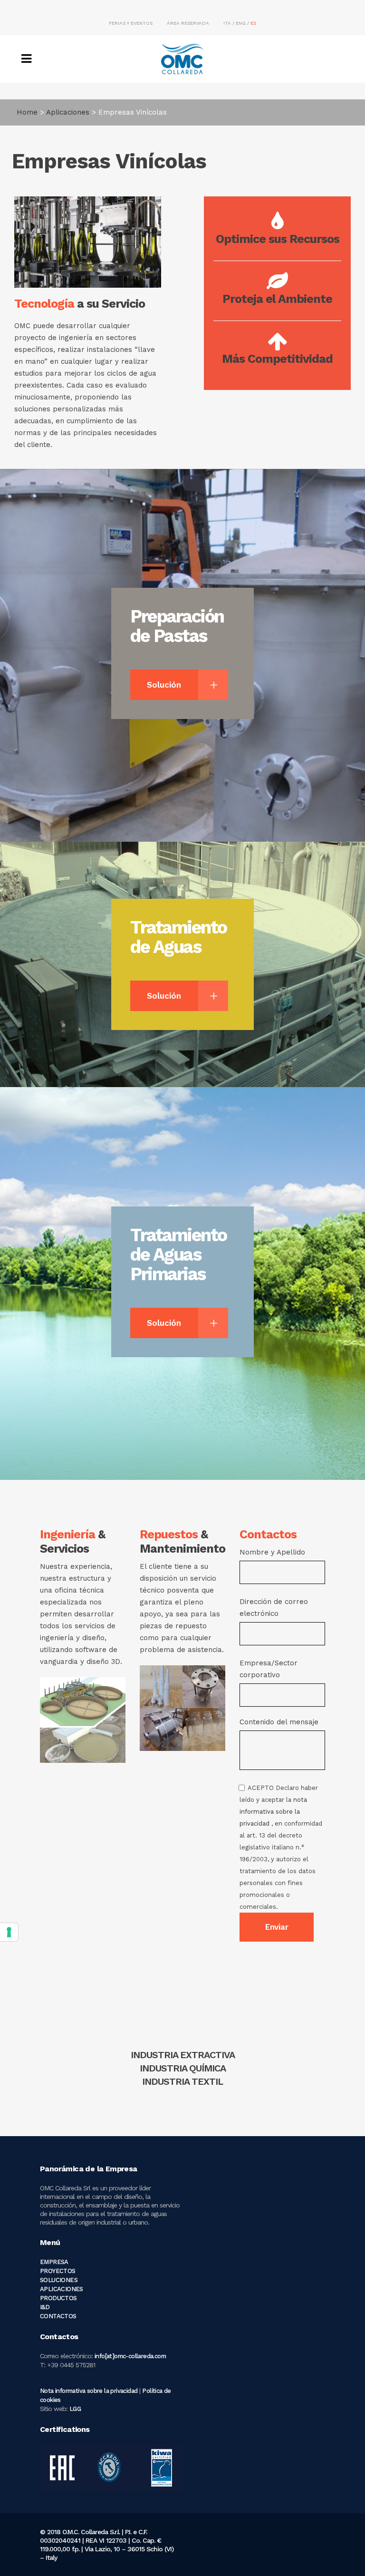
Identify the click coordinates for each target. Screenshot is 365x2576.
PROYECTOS (58, 2271)
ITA (227, 23)
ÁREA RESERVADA (188, 23)
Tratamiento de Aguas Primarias (178, 1254)
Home (27, 112)
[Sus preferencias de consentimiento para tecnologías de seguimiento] (9, 1932)
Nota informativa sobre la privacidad (89, 2391)
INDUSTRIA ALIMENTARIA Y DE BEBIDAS (182, 2055)
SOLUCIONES (59, 2280)
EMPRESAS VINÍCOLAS (182, 2068)
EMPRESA (54, 2262)
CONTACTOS (58, 2316)
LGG (75, 2409)
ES (253, 23)
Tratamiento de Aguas (178, 937)
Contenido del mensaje (281, 1814)
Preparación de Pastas (177, 626)
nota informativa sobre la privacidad (273, 1812)
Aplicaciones (68, 112)
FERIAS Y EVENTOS (131, 23)
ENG (241, 23)
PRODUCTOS (58, 2298)
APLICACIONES (62, 2289)
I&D (45, 2307)
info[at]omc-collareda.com (130, 2356)
